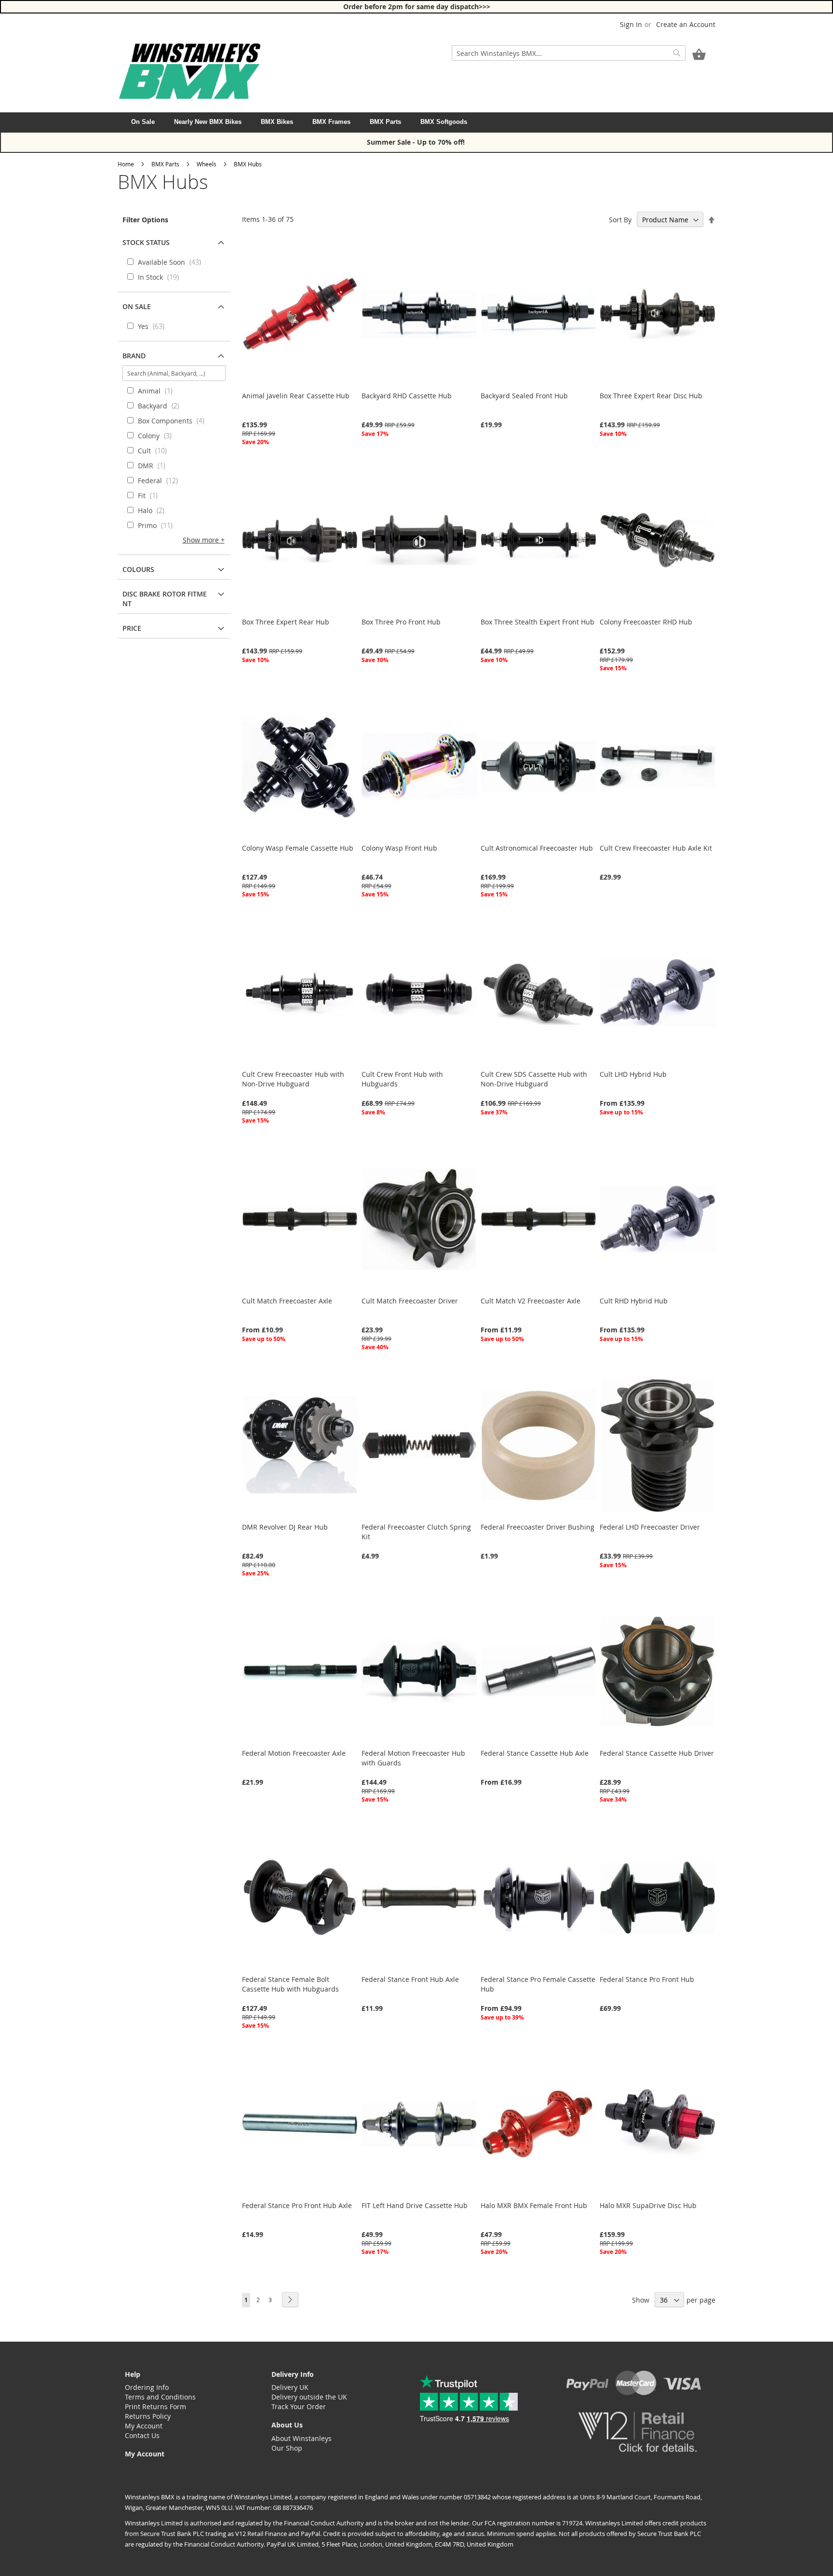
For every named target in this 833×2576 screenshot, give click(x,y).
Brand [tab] (134, 356)
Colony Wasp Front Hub (399, 848)
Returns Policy (148, 2416)
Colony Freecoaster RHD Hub (646, 622)
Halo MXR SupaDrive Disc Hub (648, 2205)
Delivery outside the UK (309, 2397)
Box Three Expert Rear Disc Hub (651, 396)
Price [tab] (132, 628)
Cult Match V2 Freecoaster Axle (531, 1301)
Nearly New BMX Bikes (208, 122)
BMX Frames (331, 122)
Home (126, 164)
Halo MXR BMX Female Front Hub (534, 2205)
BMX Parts (385, 122)
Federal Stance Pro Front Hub (647, 1979)
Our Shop (287, 2448)
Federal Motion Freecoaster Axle (294, 1753)
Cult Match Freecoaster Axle (287, 1301)
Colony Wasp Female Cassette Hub (298, 848)
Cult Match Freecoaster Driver (410, 1301)
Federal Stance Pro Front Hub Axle (297, 2205)
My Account (144, 2426)
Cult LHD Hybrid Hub (633, 1074)
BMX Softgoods (444, 122)
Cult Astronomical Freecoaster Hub (537, 848)
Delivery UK (290, 2387)
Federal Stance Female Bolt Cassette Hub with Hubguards (290, 1984)
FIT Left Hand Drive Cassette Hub (415, 2205)
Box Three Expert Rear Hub (286, 622)
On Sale (143, 122)
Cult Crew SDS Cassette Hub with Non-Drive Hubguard (534, 1079)
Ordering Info (147, 2387)
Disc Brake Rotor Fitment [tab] (165, 599)
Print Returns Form (155, 2407)
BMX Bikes (277, 122)
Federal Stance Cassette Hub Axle (535, 1753)
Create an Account (686, 24)
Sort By (620, 220)
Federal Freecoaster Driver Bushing (537, 1527)
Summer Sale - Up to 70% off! (417, 142)
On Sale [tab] (137, 306)
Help (133, 2374)
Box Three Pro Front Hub (401, 622)
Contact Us (142, 2435)
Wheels (207, 164)
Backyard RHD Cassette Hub (407, 396)
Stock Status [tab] (146, 242)
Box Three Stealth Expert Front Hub (537, 622)
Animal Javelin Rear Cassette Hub (296, 396)
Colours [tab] (138, 569)
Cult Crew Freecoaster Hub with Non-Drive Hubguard (293, 1079)
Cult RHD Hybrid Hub (634, 1301)
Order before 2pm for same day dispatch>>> (417, 7)
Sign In (631, 24)
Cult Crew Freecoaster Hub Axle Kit (656, 848)
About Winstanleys (302, 2438)
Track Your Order (299, 2407)
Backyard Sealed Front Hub (524, 396)
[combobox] (569, 53)
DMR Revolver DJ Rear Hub (285, 1527)
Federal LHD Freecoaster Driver (650, 1527)
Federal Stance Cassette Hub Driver (657, 1753)
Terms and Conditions (160, 2397)
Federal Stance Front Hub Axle (410, 1979)
